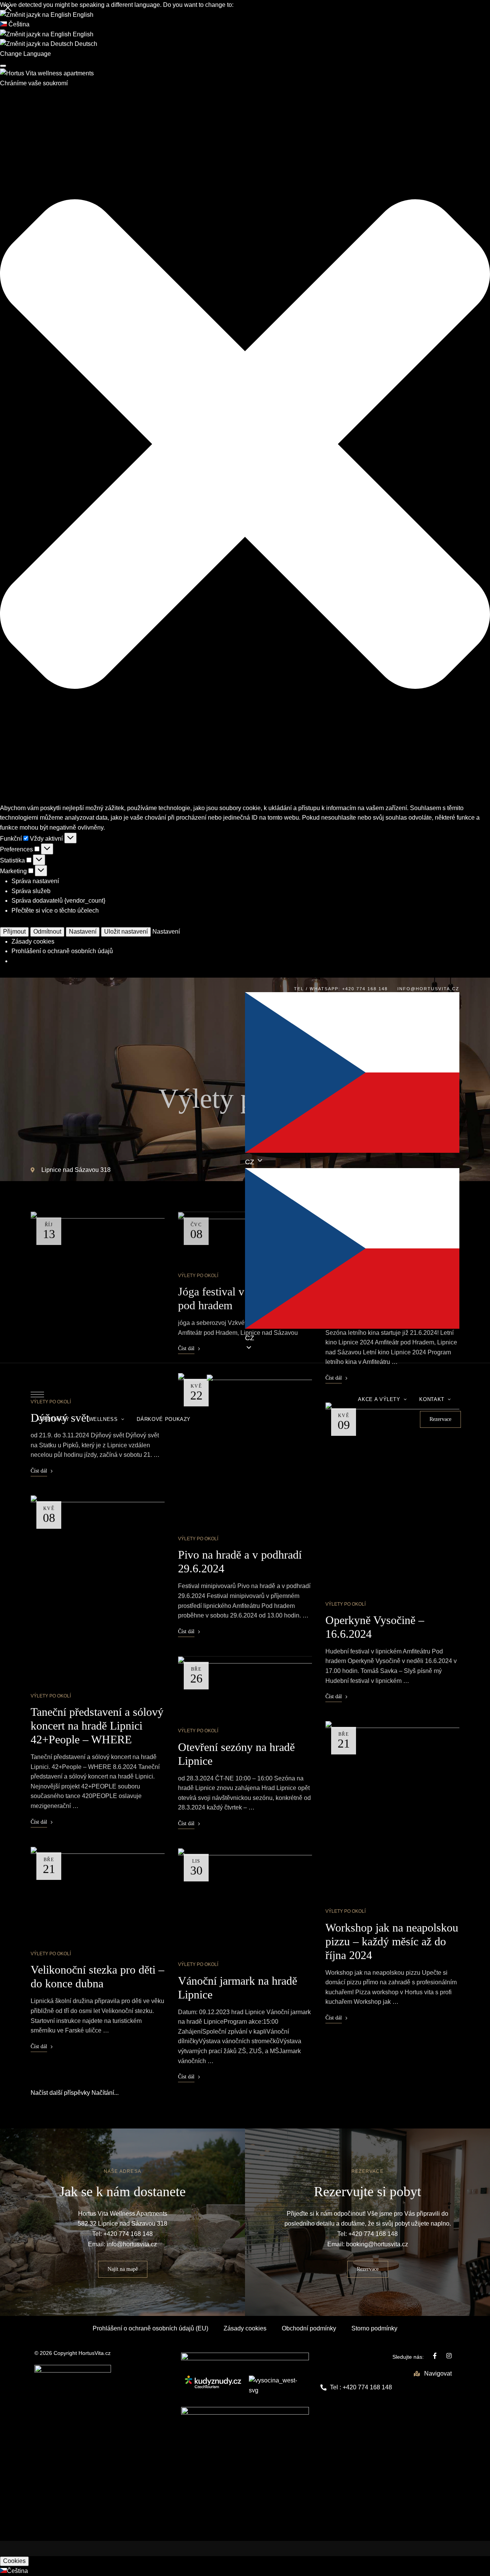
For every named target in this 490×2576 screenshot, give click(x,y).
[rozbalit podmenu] (57, 1416)
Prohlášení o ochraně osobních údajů (62, 951)
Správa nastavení (35, 881)
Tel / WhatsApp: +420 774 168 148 (341, 989)
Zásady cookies (33, 941)
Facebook (435, 2356)
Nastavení (83, 932)
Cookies (14, 2561)
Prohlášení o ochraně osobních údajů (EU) (150, 2328)
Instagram (449, 2356)
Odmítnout (47, 932)
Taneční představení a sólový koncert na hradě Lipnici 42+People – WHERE (97, 1726)
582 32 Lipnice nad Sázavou (117, 2224)
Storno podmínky (374, 2328)
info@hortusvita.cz (428, 989)
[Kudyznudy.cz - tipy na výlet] (213, 2386)
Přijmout (14, 932)
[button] (245, 445)
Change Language (25, 54)
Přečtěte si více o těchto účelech (55, 910)
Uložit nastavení (126, 932)
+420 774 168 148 (128, 2234)
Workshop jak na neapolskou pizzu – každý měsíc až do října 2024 (392, 1941)
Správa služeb (31, 891)
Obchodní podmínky (309, 2328)
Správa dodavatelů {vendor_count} (58, 901)
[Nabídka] (37, 1395)
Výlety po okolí (51, 1696)
